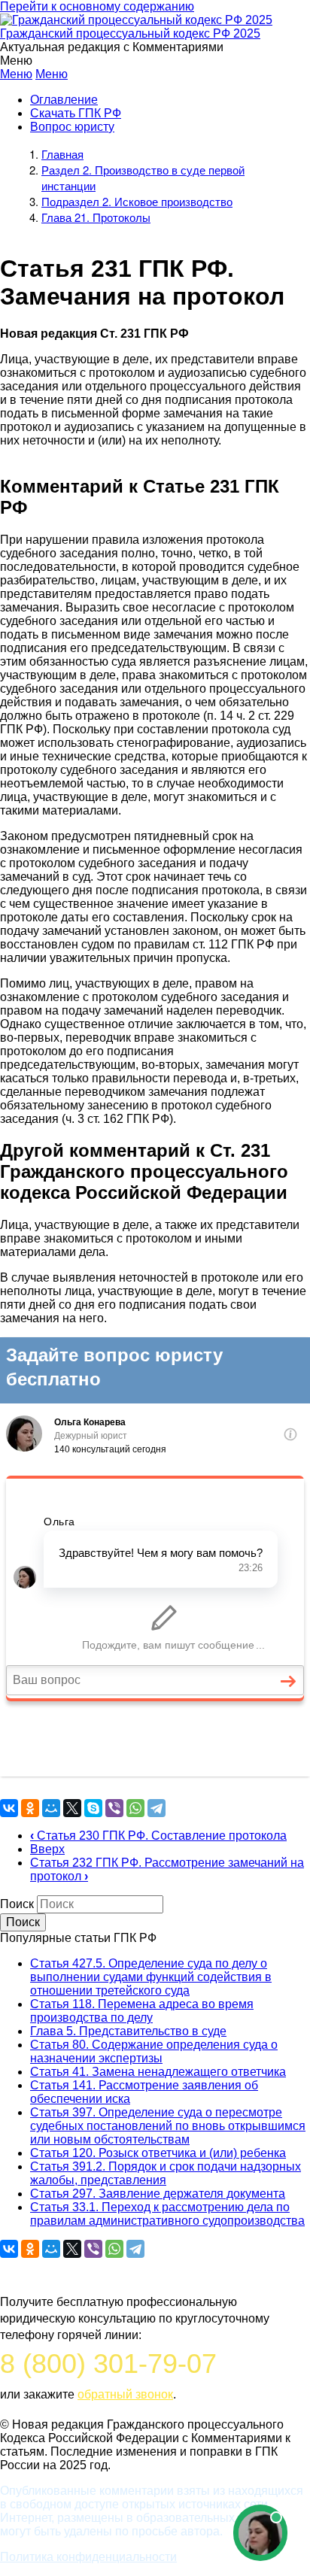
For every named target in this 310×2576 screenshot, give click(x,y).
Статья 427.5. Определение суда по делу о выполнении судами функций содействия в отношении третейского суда (151, 1977)
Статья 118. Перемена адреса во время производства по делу (142, 2011)
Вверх (47, 1849)
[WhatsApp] (135, 1808)
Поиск (17, 1904)
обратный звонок (125, 2394)
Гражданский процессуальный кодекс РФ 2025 (130, 33)
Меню (16, 74)
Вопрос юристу (72, 127)
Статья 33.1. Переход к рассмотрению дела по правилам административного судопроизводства (167, 2214)
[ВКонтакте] (9, 1808)
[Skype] (93, 1808)
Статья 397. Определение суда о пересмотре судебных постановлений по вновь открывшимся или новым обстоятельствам (168, 2126)
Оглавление (64, 100)
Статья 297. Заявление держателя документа (158, 2194)
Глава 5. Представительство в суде (128, 2031)
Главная (62, 154)
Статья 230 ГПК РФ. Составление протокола (158, 1836)
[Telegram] (157, 1808)
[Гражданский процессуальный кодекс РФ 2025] (136, 20)
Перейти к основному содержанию (97, 6)
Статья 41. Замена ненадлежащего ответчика (158, 2072)
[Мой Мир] (51, 1808)
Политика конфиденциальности (88, 2557)
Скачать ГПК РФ (76, 113)
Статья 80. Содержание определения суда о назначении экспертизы (154, 2051)
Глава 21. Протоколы (96, 217)
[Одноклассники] (30, 1808)
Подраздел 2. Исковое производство (137, 201)
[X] (72, 1808)
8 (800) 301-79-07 (108, 2364)
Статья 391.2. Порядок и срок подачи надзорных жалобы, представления (166, 2173)
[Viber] (114, 1808)
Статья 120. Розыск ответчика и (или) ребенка (158, 2153)
